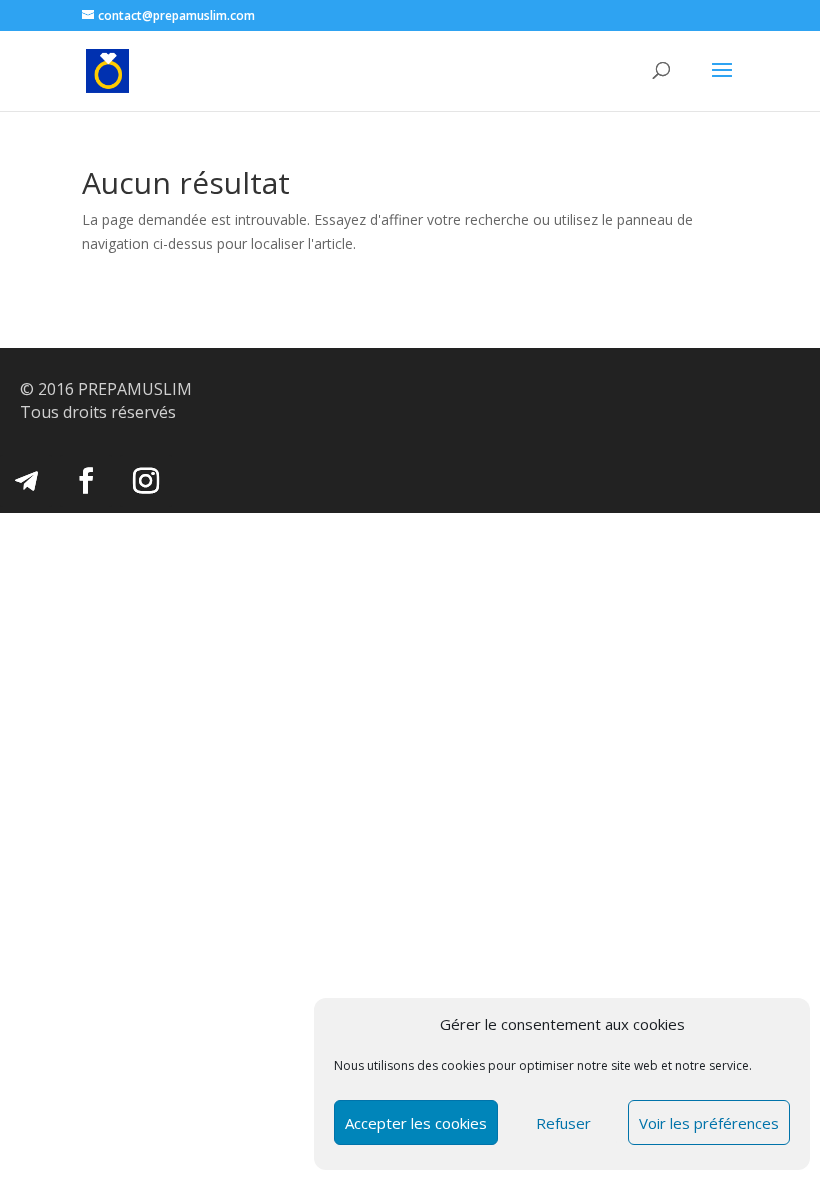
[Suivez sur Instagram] (146, 481)
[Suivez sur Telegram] (26, 481)
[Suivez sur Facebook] (86, 481)
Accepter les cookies (416, 1123)
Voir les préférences (709, 1123)
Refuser (563, 1123)
